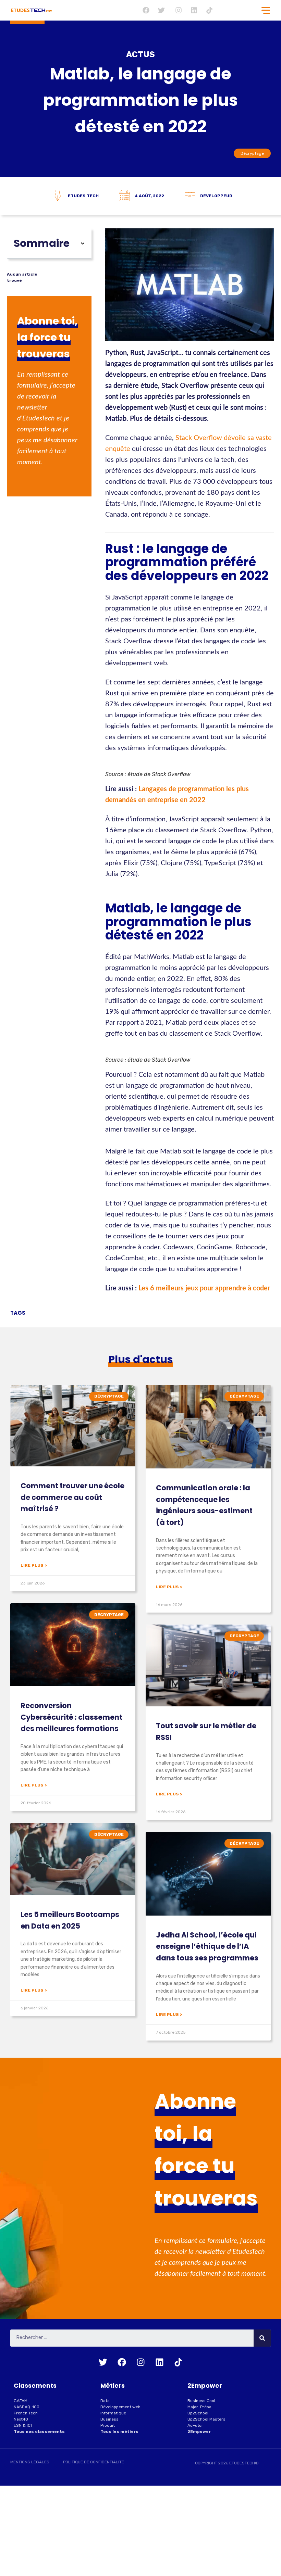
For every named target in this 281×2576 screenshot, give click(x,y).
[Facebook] (146, 10)
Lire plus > (34, 1565)
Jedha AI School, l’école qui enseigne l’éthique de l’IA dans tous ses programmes (207, 1946)
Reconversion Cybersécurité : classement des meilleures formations (71, 1717)
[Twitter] (161, 10)
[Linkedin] (194, 10)
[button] (83, 243)
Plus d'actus (141, 1359)
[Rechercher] (262, 2338)
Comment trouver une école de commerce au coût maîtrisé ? (72, 1497)
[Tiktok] (209, 10)
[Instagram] (179, 10)
